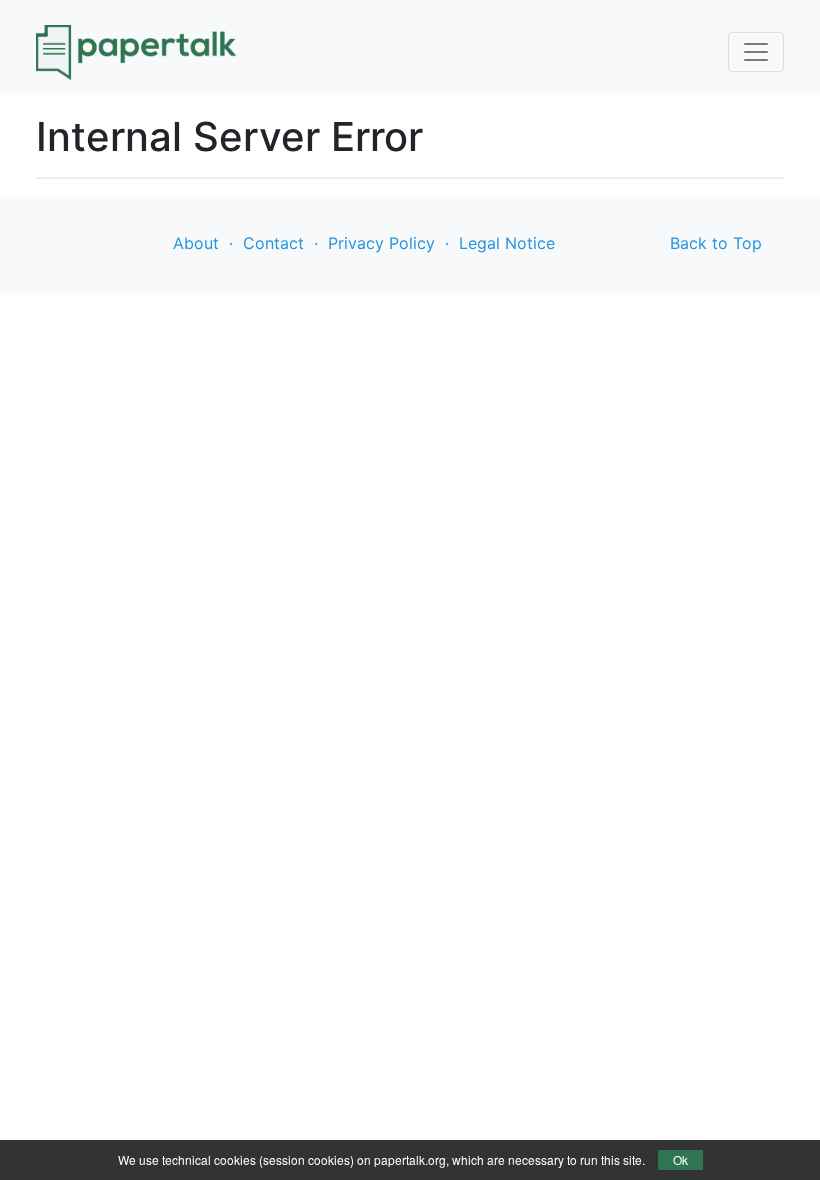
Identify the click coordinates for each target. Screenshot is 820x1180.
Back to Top (716, 243)
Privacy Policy (381, 243)
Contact (273, 243)
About (196, 243)
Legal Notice (507, 243)
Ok (680, 1159)
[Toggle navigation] (756, 52)
